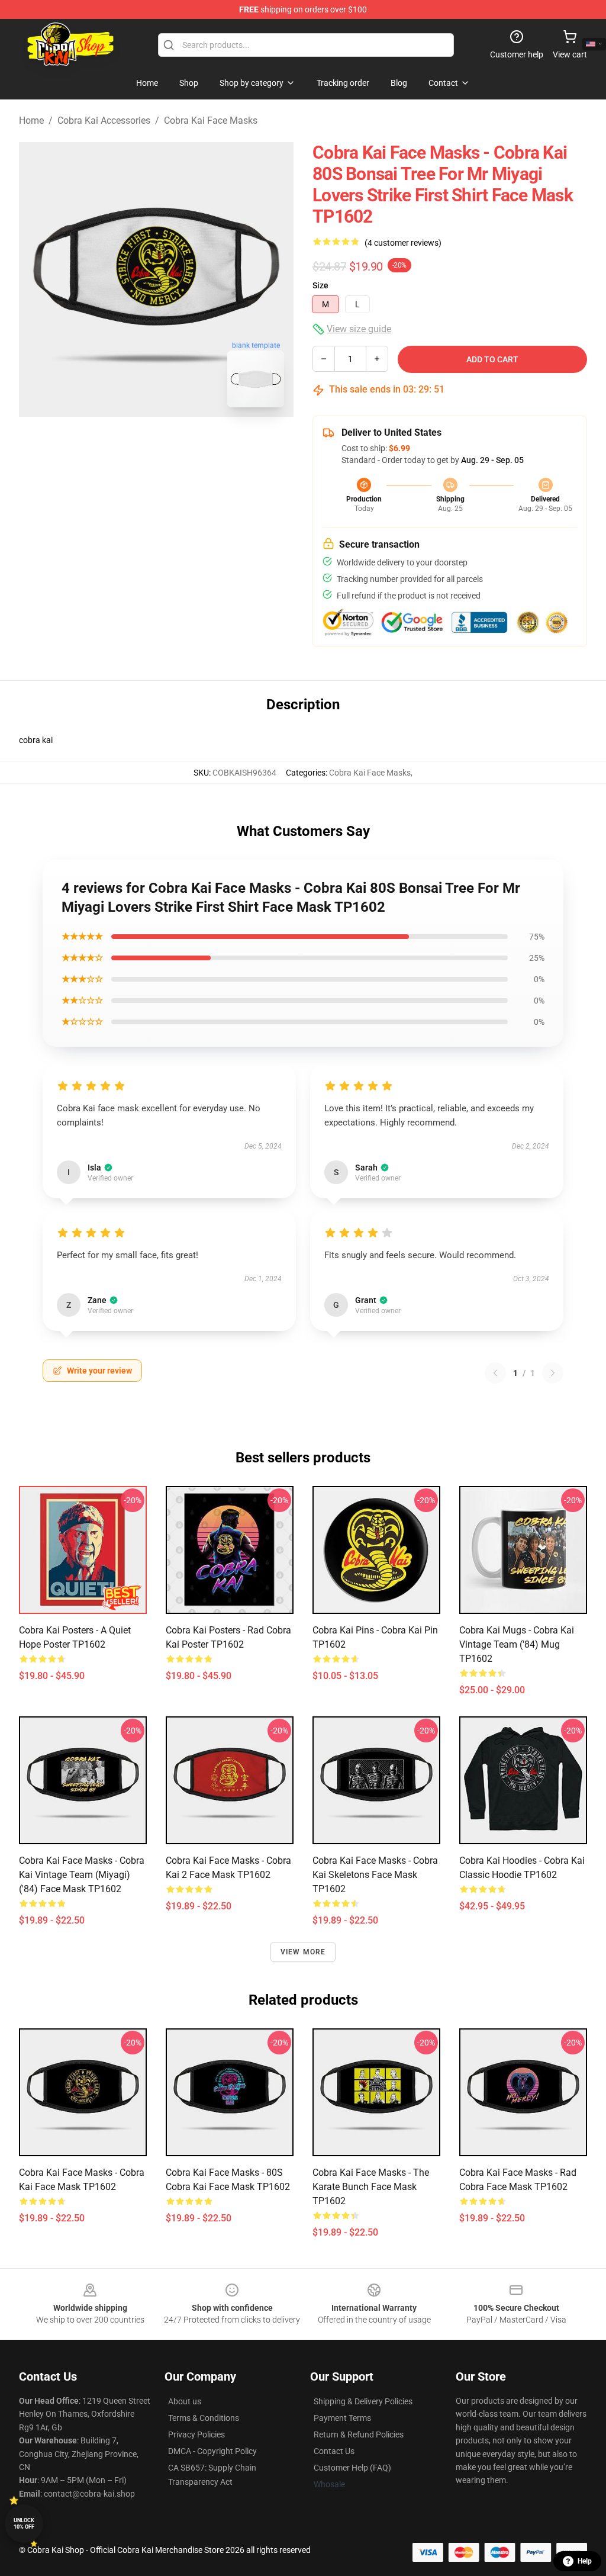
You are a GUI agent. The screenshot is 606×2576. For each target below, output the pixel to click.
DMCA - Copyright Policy (212, 2451)
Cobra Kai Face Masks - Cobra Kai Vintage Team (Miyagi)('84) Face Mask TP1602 (82, 1875)
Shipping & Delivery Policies (363, 2401)
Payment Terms (342, 2418)
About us (185, 2401)
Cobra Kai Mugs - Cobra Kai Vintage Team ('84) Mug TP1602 (517, 1644)
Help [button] (585, 2561)
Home (31, 120)
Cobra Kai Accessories (104, 120)
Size (320, 285)
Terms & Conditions (204, 2418)
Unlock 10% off (24, 2524)
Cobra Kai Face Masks (211, 120)
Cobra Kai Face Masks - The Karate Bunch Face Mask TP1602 (371, 2187)
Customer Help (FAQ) (352, 2468)
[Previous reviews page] (495, 1373)
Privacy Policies (196, 2435)
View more (303, 1952)
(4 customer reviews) (403, 243)
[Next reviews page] (553, 1373)
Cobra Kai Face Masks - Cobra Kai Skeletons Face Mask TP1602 (375, 1875)
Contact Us (334, 2451)
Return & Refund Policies (359, 2435)
